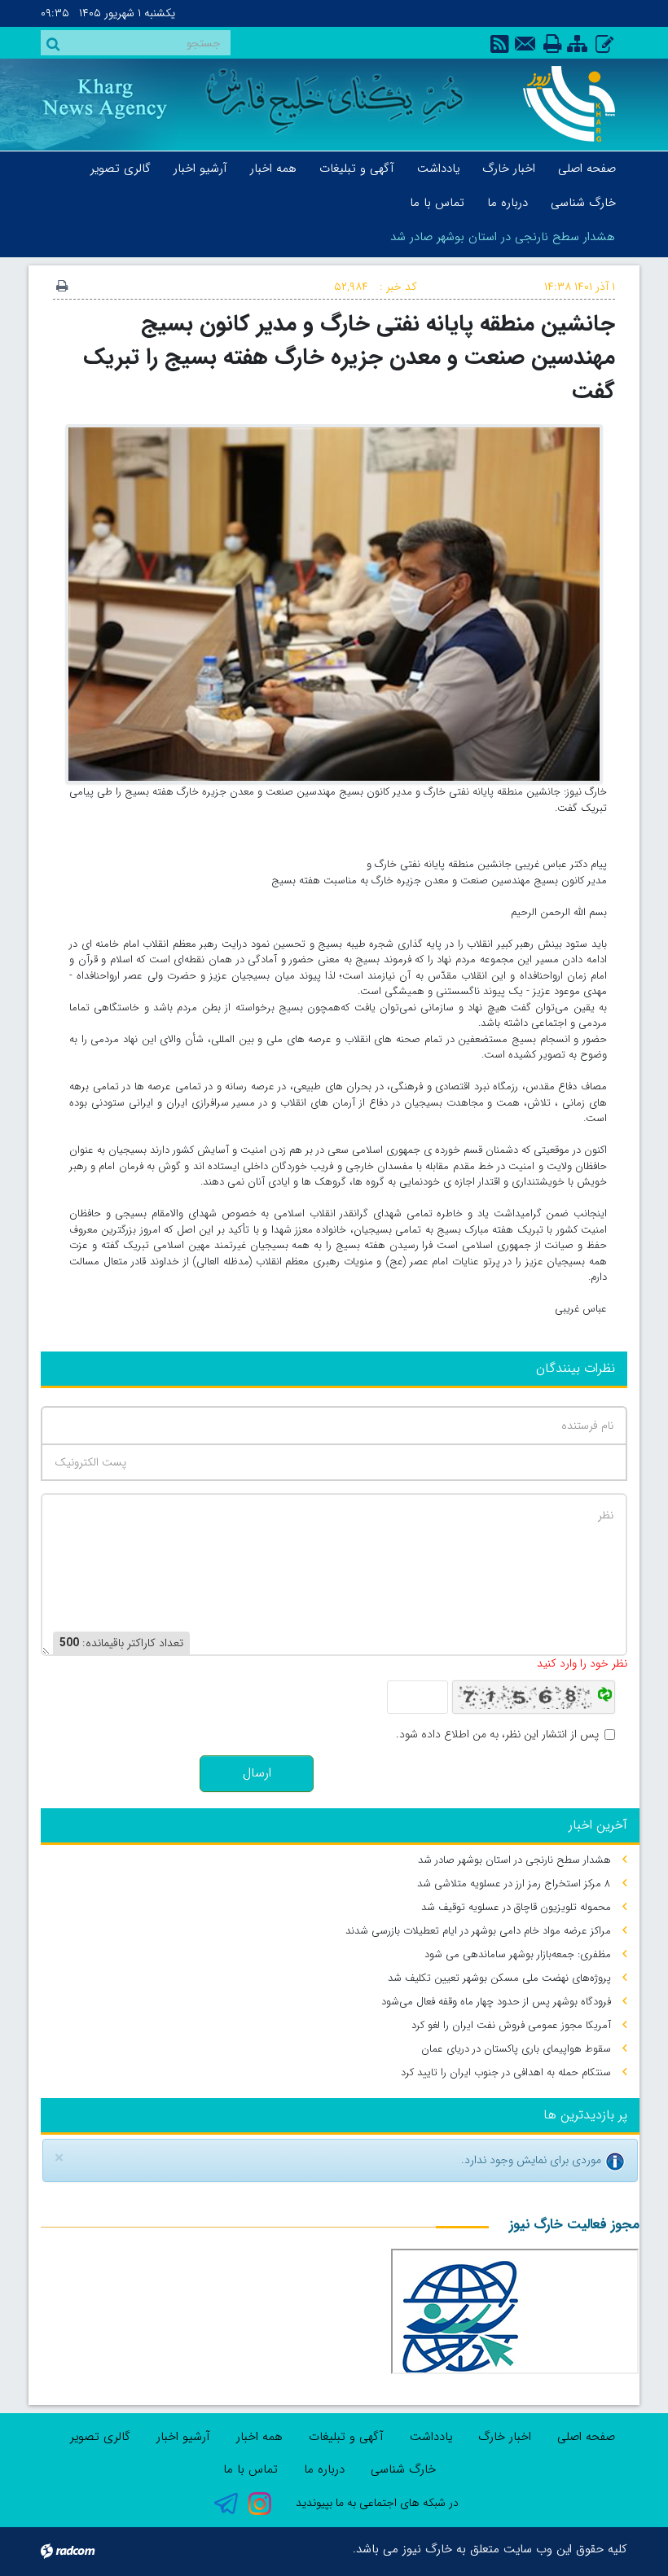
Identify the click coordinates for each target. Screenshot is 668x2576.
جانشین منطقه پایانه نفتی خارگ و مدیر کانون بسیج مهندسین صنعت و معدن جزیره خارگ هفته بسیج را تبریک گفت (349, 357)
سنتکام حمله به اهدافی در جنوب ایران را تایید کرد (506, 2072)
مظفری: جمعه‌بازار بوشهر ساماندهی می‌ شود (518, 1954)
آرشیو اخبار (183, 2437)
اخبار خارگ (505, 2437)
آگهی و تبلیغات (346, 2437)
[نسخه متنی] (62, 287)
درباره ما (324, 2469)
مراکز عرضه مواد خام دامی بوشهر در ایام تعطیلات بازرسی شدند (478, 1931)
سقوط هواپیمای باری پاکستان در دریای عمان (516, 2049)
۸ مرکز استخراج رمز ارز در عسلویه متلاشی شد (514, 1884)
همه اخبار (259, 2437)
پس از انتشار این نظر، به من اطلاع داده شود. (497, 1735)
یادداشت (431, 2437)
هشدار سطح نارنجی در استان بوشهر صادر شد (503, 237)
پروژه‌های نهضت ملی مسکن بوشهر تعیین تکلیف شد (499, 1978)
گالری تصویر (100, 2437)
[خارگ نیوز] (564, 104)
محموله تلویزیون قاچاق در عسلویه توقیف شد (516, 1907)
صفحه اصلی (586, 2437)
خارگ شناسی (403, 2469)
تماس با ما (250, 2469)
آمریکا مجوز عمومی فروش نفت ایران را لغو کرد (511, 2025)
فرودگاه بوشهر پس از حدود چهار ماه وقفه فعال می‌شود (496, 2002)
